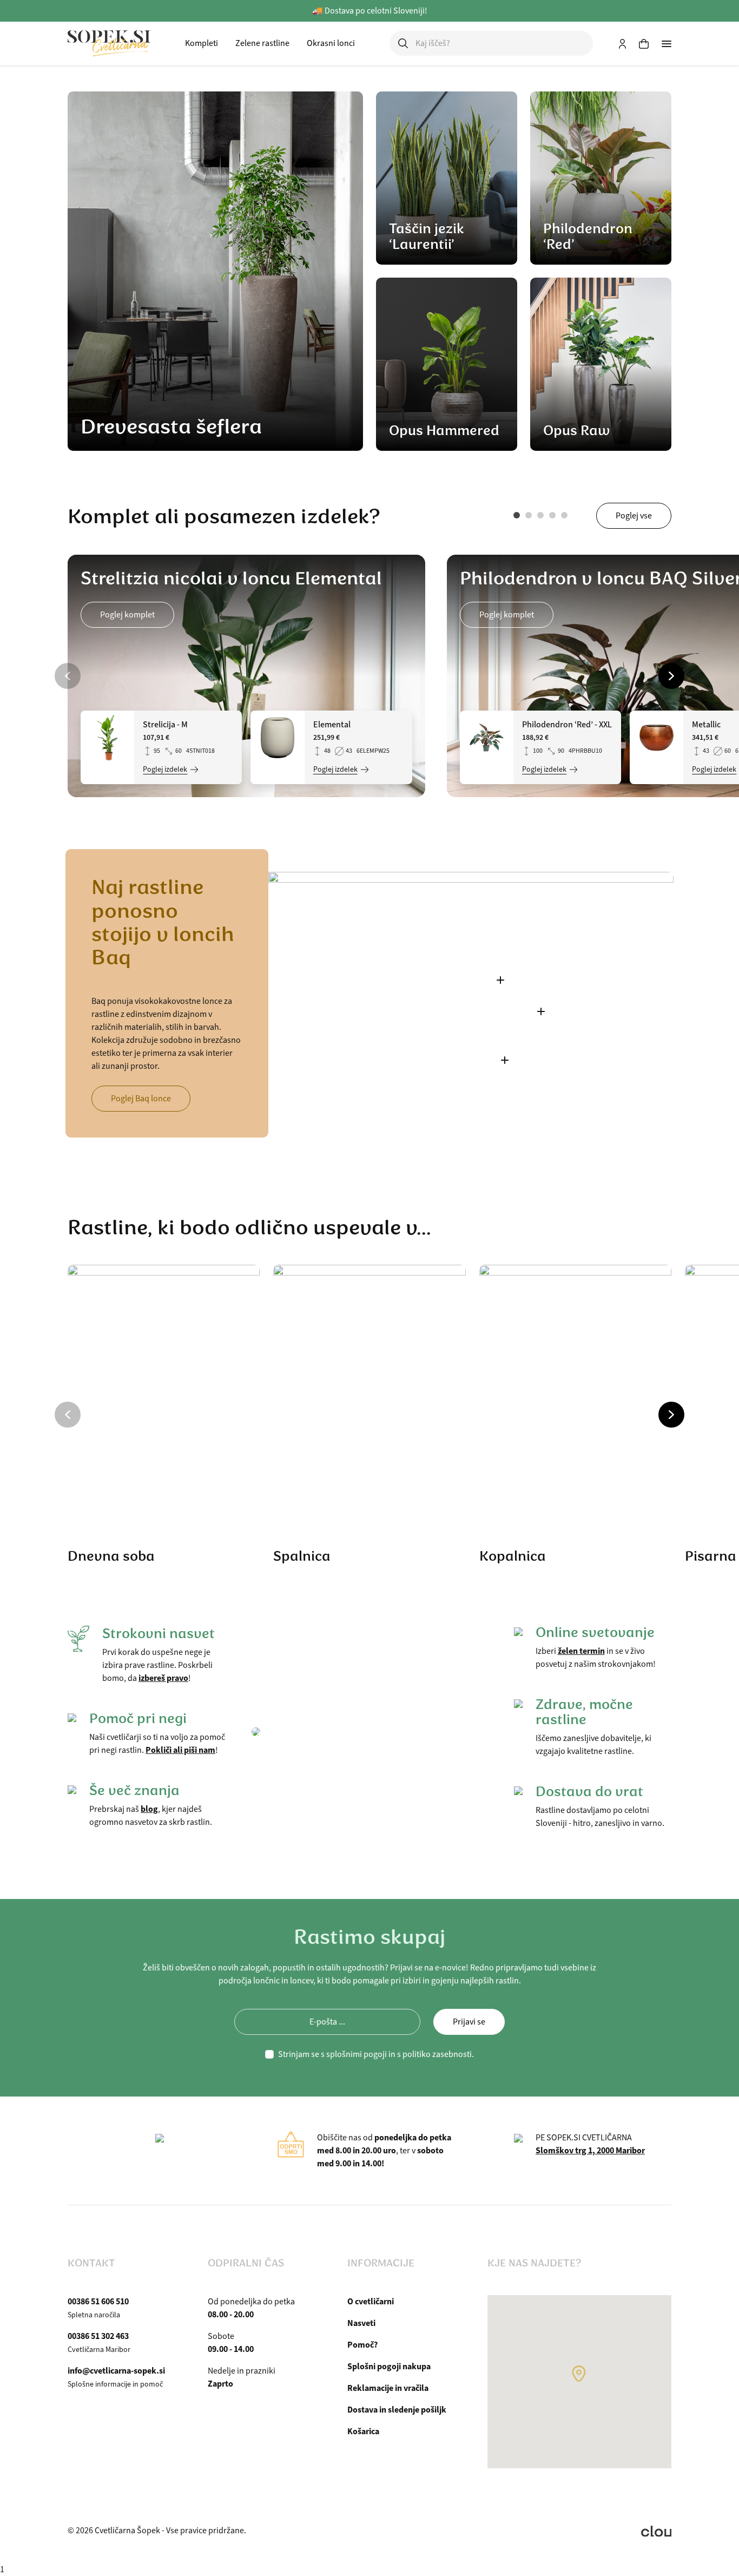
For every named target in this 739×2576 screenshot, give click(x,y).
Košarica (363, 2431)
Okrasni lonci (331, 43)
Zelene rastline (262, 43)
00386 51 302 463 (98, 2336)
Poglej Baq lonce (141, 1099)
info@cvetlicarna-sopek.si (116, 2371)
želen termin (581, 1651)
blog (149, 1809)
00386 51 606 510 (98, 2301)
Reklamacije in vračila (388, 2388)
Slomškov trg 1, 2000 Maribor (590, 2150)
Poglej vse (634, 516)
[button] (517, 515)
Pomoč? (362, 2345)
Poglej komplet (127, 615)
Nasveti (361, 2323)
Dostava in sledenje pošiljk (397, 2410)
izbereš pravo (163, 1678)
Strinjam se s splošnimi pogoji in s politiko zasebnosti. (376, 2054)
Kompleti (202, 43)
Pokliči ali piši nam (180, 1750)
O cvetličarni (371, 2301)
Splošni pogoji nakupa (389, 2366)
